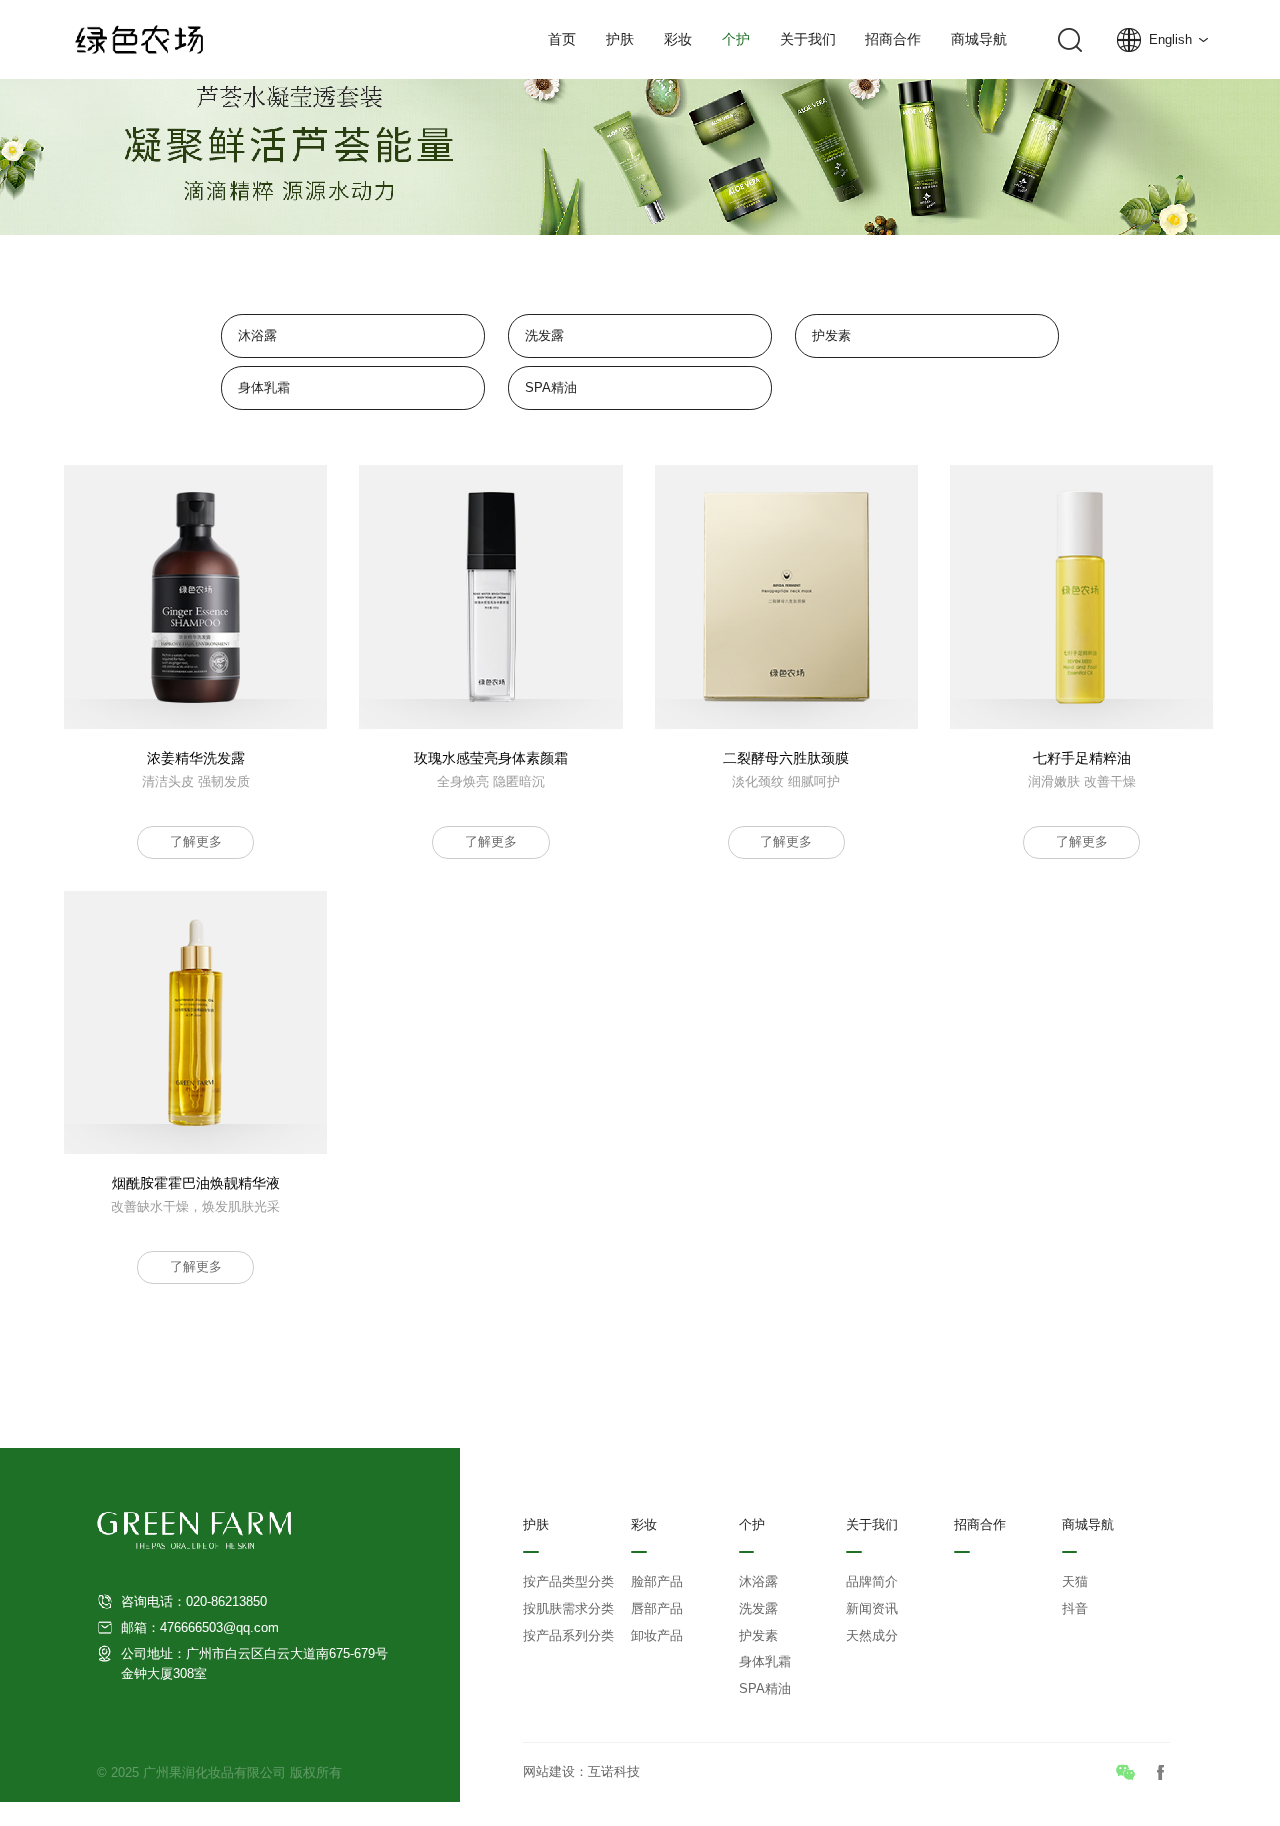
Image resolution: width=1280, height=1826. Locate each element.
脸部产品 (657, 1582)
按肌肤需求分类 (568, 1609)
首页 (562, 39)
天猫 (1075, 1582)
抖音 (1075, 1609)
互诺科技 (614, 1772)
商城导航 (979, 39)
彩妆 (678, 39)
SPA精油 (551, 387)
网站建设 (549, 1772)
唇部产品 (657, 1609)
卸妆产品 (657, 1636)
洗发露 (544, 335)
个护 (736, 39)
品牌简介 (872, 1582)
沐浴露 (257, 335)
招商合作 (893, 39)
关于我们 (808, 39)
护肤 (620, 39)
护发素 (831, 335)
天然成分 (872, 1636)
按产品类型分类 (568, 1582)
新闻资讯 (872, 1609)
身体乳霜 (264, 387)
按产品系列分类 (568, 1636)
